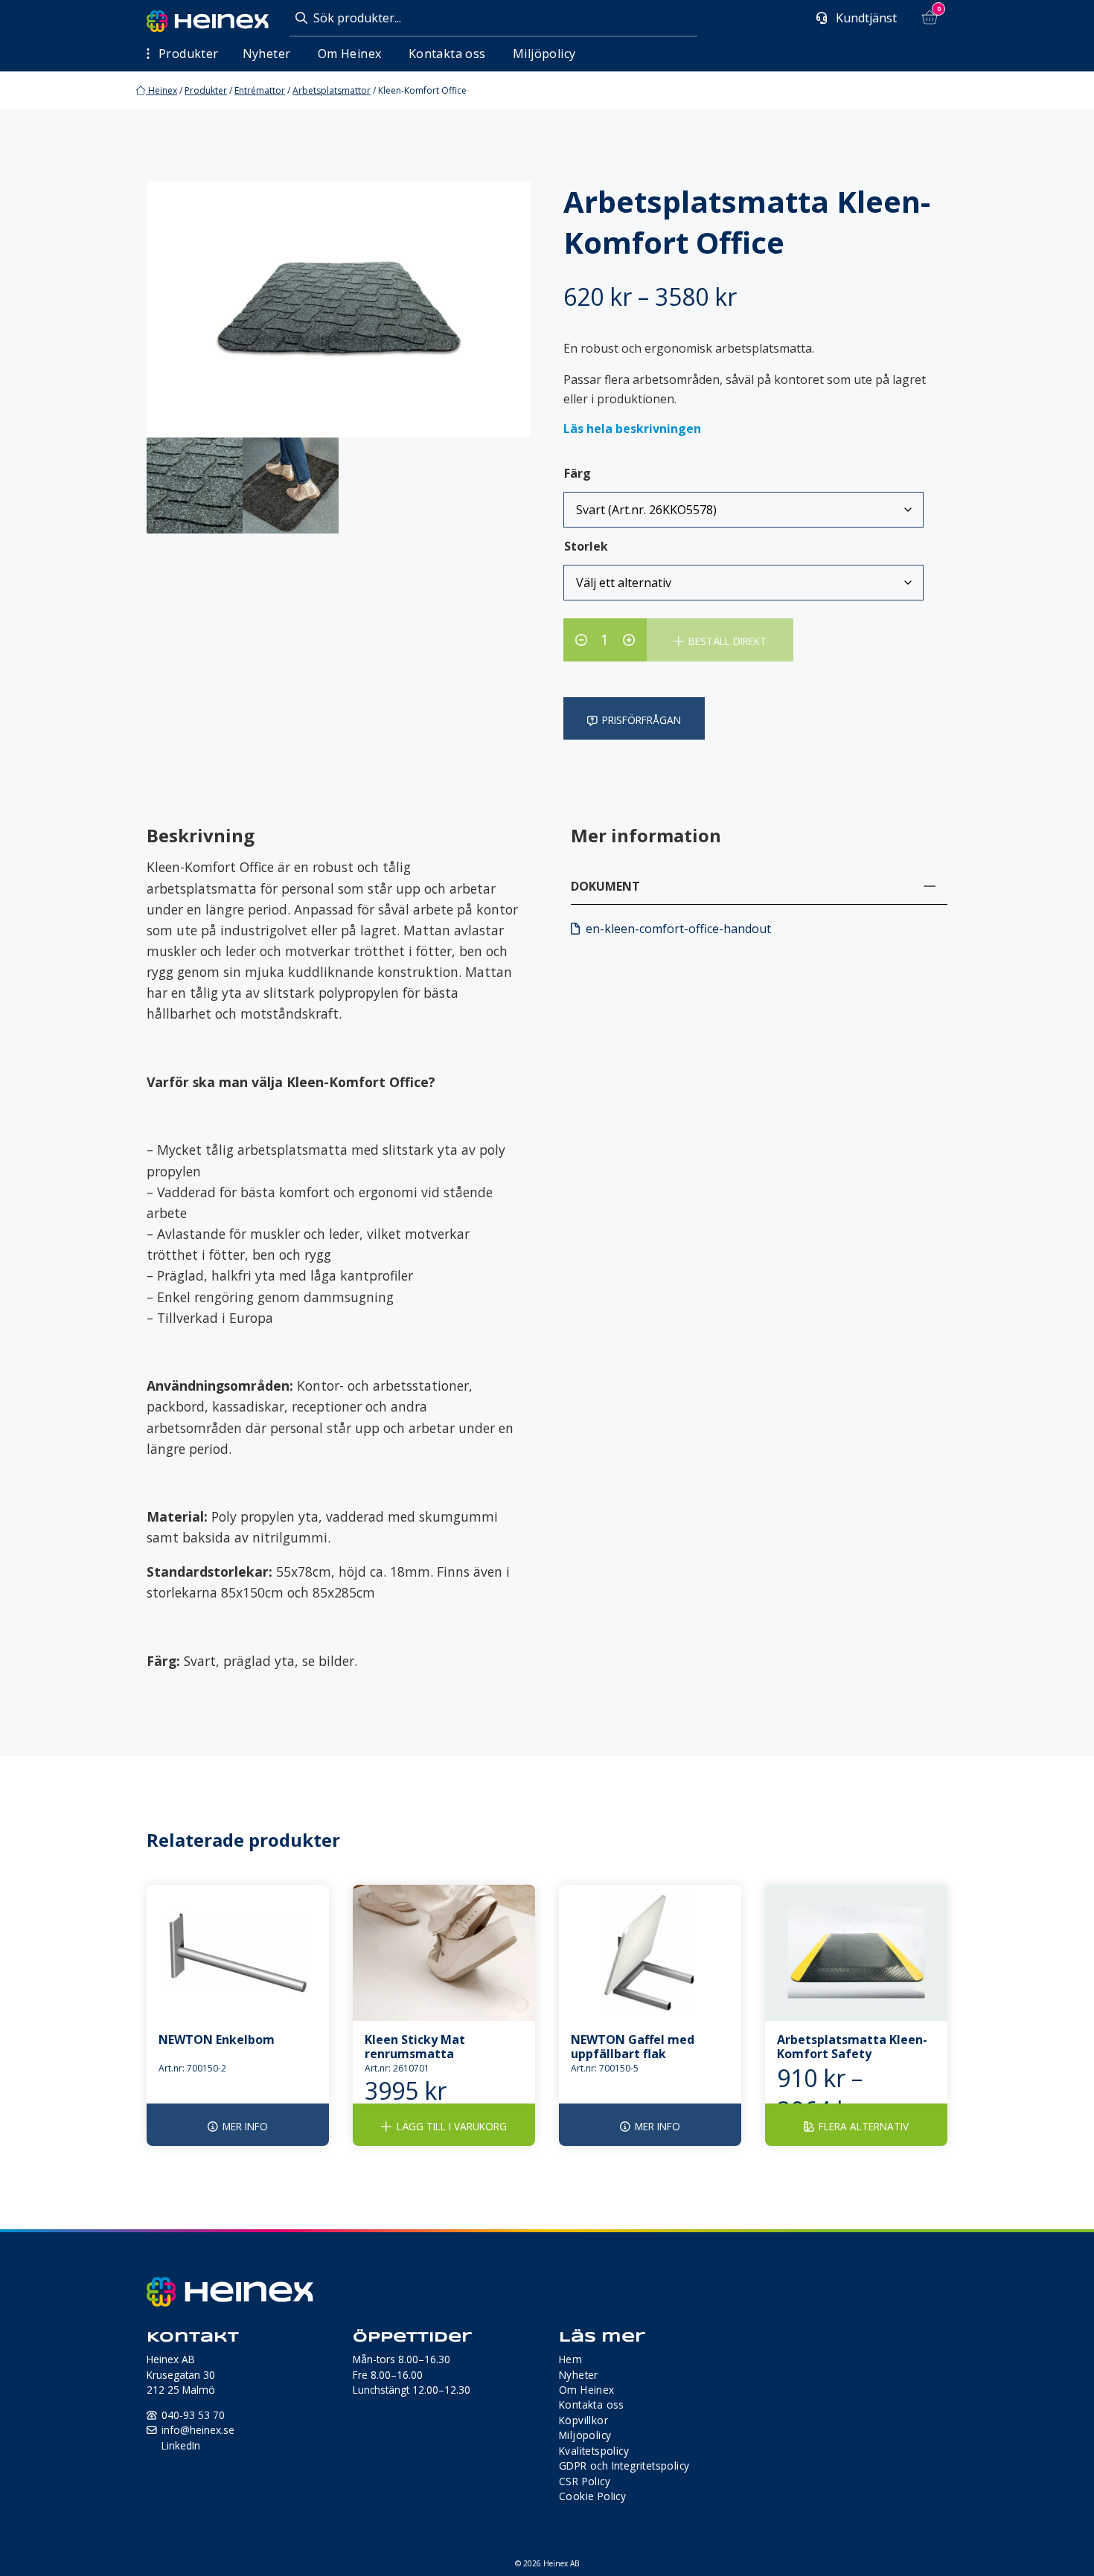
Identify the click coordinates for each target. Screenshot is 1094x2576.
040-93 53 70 (193, 2415)
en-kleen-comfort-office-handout (678, 929)
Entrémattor (260, 90)
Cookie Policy (592, 2496)
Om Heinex (350, 54)
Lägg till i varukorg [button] (452, 2126)
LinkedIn (181, 2445)
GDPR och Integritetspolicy (624, 2466)
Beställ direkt (727, 641)
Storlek (586, 546)
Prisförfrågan (642, 720)
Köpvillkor (583, 2420)
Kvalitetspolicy (594, 2451)
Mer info (245, 2126)
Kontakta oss (447, 54)
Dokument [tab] (605, 886)
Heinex (161, 90)
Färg (578, 473)
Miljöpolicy (544, 54)
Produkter (206, 90)
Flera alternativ (864, 2126)
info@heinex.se (198, 2430)
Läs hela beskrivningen (632, 429)
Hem (570, 2359)
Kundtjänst (865, 18)
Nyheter (267, 54)
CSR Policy (585, 2481)
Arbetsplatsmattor (332, 90)
